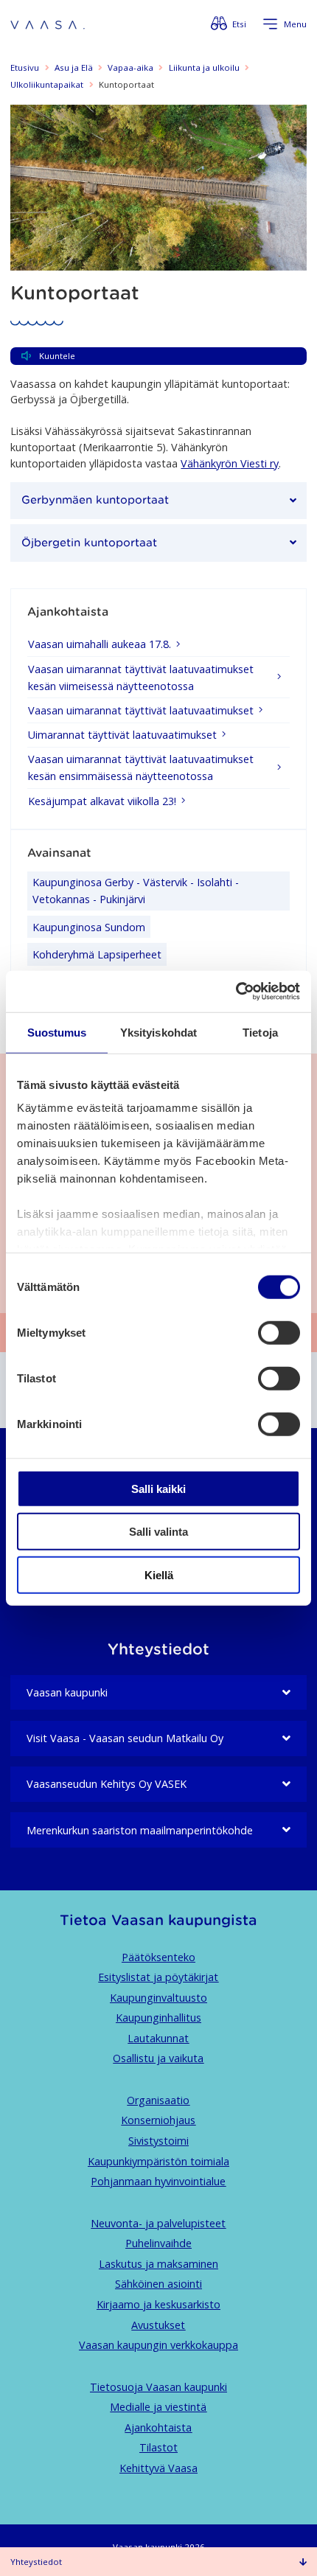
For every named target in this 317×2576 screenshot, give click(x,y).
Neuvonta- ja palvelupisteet (158, 2223)
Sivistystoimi (158, 2141)
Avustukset (158, 2325)
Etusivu (25, 67)
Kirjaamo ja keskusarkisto (158, 2304)
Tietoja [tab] (260, 1032)
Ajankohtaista (158, 2427)
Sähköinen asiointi (158, 2284)
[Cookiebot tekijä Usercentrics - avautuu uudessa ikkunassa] (236, 992)
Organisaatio (158, 2100)
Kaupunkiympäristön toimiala (158, 2161)
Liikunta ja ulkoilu (204, 67)
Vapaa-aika (130, 67)
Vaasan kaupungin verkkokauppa (158, 2345)
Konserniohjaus (158, 2120)
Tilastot (158, 2447)
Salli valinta (158, 1532)
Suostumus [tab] (57, 1032)
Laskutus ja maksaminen (158, 2264)
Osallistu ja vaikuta (158, 2058)
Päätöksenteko (158, 1957)
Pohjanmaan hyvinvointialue (158, 2181)
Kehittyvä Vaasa (158, 2468)
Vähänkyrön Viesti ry (230, 463)
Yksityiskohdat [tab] (158, 1032)
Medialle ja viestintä (158, 2407)
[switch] (279, 1332)
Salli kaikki (158, 1488)
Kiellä (159, 1574)
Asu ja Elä (74, 67)
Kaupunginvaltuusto (158, 1998)
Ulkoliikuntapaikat (47, 84)
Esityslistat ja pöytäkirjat (158, 1977)
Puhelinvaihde (158, 2243)
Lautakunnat (158, 2038)
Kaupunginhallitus (158, 2018)
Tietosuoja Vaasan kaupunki (158, 2387)
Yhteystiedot (36, 2562)
